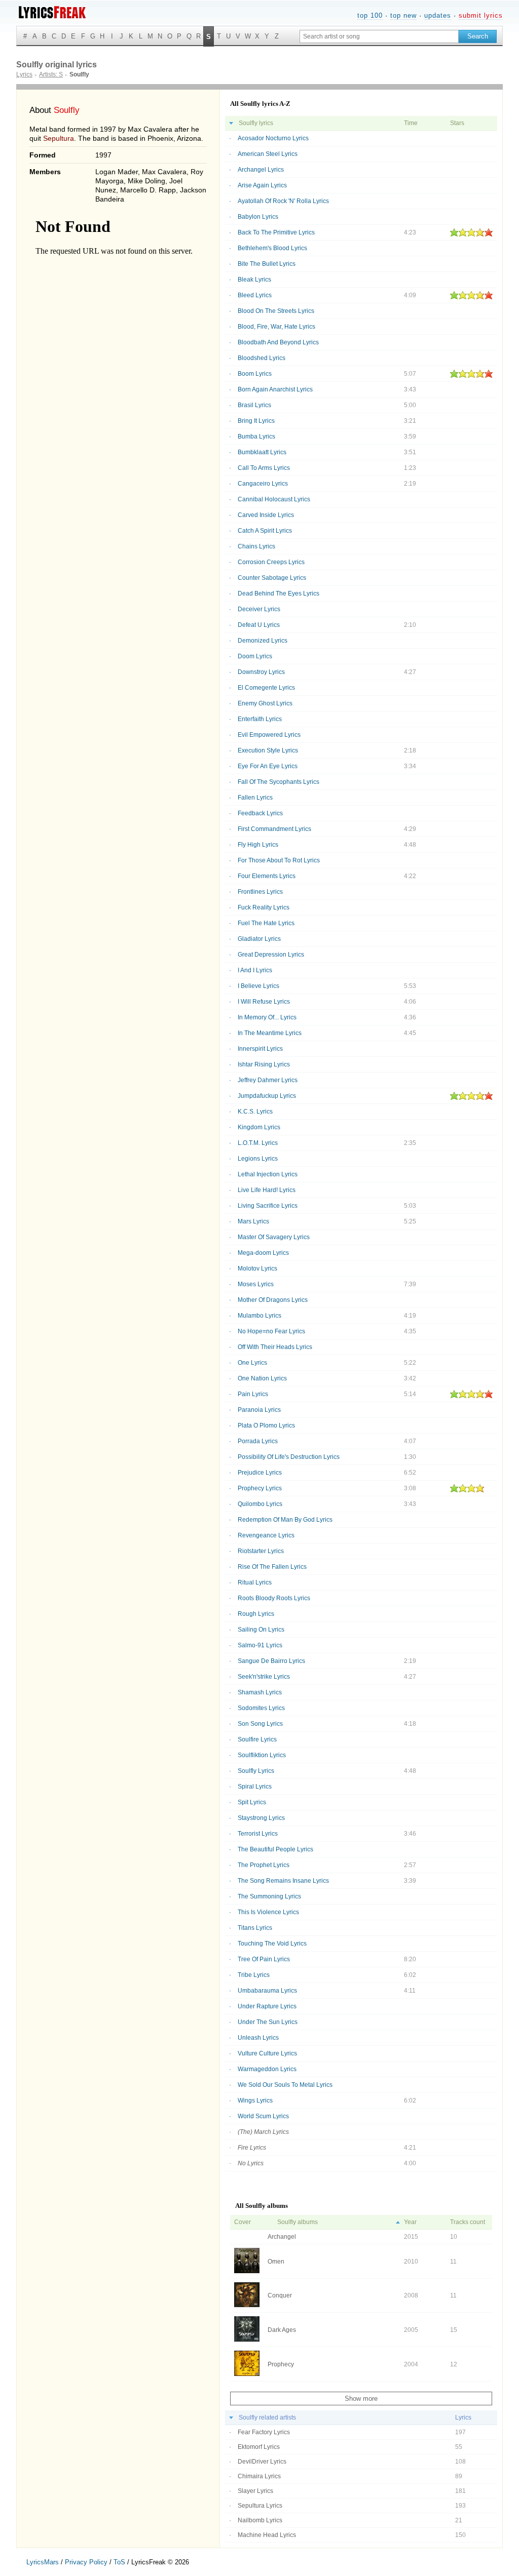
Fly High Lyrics (258, 845)
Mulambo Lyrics (259, 1316)
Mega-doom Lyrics (263, 1253)
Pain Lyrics (253, 1394)
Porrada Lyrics (258, 1441)
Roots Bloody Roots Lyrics (274, 1598)
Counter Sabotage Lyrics (272, 578)
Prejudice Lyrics (260, 1473)
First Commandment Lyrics (274, 829)
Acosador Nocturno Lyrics (273, 138)
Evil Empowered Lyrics (269, 735)
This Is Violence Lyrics (268, 1912)
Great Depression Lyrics (271, 955)
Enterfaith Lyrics (260, 719)
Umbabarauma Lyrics (267, 1991)
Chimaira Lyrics (259, 2476)
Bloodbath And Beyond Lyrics (278, 342)
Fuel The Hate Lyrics (266, 923)
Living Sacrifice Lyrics (268, 1206)
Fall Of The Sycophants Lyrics (279, 782)
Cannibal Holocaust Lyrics (274, 499)
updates (438, 15)
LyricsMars (43, 2562)
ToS (119, 2562)
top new (403, 15)
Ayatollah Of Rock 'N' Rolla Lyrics (283, 201)
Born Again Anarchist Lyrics (275, 389)
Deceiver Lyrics (259, 609)
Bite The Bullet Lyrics (267, 264)
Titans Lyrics (255, 1928)
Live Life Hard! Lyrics (267, 1190)
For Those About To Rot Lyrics (279, 860)
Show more (361, 2399)
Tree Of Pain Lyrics (264, 1959)
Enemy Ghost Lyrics (265, 703)
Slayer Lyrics (255, 2491)
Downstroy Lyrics (261, 672)
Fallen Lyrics (255, 798)
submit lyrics (481, 15)
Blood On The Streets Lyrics (276, 311)
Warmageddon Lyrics (267, 2069)
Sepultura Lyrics (260, 2506)
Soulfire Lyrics (257, 1739)
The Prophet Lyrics (264, 1865)
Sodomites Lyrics (261, 1708)
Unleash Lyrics (258, 2038)
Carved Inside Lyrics (266, 515)
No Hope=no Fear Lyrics (271, 1331)
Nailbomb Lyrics (260, 2520)
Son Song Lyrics (260, 1724)
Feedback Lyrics (260, 813)
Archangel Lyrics (261, 170)
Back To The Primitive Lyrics (276, 232)
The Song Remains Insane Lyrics (283, 1881)
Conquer (280, 2295)
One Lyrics (252, 1363)
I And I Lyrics (255, 970)
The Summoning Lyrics (269, 1896)
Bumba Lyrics (256, 437)
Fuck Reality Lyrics (264, 907)
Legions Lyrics (258, 1159)
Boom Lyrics (255, 374)
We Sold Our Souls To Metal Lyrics (285, 2085)
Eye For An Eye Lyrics (268, 766)
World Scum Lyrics (263, 2116)
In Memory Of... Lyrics (267, 1017)
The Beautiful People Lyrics (275, 1849)
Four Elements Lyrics (267, 876)
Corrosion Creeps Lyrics (271, 562)
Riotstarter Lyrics (261, 1551)
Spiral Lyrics (255, 1787)
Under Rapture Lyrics (267, 2006)
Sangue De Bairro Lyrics (271, 1661)
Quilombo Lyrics (260, 1504)
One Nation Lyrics (262, 1378)
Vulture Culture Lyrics (267, 2053)
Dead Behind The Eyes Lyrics (279, 593)
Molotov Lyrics (257, 1269)
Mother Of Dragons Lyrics (273, 1300)
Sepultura (59, 138)
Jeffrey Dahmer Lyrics (268, 1080)
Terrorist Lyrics (258, 1834)
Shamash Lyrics (260, 1692)
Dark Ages (282, 2330)
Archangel (282, 2237)
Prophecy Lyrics (260, 1488)
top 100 (370, 15)
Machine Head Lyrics (267, 2535)
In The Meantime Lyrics (270, 1033)
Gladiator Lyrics (259, 939)
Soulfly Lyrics (256, 1771)
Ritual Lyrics (255, 1582)
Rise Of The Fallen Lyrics (272, 1567)
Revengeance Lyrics (266, 1535)
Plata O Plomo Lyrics (266, 1425)
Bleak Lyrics (254, 280)
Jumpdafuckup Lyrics (267, 1096)
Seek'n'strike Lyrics (264, 1677)
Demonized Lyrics (263, 641)
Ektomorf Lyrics (259, 2447)
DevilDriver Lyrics (262, 2462)
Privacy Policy (86, 2562)
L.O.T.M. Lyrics (258, 1143)
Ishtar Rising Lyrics (264, 1064)
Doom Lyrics (255, 656)
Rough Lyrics (256, 1614)
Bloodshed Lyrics (262, 358)
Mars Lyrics (253, 1221)
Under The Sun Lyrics (268, 2022)
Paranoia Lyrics (259, 1410)
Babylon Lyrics (258, 217)
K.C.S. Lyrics (255, 1112)
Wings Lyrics (255, 2101)
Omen (276, 2262)
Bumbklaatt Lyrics (262, 452)
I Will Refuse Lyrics (264, 1002)
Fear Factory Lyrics (264, 2432)
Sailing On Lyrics (261, 1630)
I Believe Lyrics (258, 986)
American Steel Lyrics (268, 154)
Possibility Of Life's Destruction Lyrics (289, 1457)
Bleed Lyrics (255, 295)
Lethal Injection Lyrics (268, 1174)
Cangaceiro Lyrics (263, 484)
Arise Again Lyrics (262, 185)
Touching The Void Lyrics (272, 1944)
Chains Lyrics (256, 546)
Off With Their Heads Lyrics (275, 1347)
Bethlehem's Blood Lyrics (272, 248)
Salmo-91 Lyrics (260, 1645)
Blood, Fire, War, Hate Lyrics (276, 327)
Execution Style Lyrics (268, 750)
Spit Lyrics (252, 1802)
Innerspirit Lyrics (260, 1049)
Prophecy (281, 2364)
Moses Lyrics (256, 1284)
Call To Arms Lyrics (264, 468)
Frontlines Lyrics (260, 892)
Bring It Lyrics (256, 421)
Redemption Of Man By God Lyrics (285, 1520)
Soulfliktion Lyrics (262, 1755)
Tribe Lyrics (254, 1975)
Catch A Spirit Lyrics (265, 531)
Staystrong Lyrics (261, 1818)
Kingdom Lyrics (259, 1127)
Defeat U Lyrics (259, 625)
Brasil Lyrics (254, 405)
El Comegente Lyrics (266, 688)
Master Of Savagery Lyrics (274, 1237)
